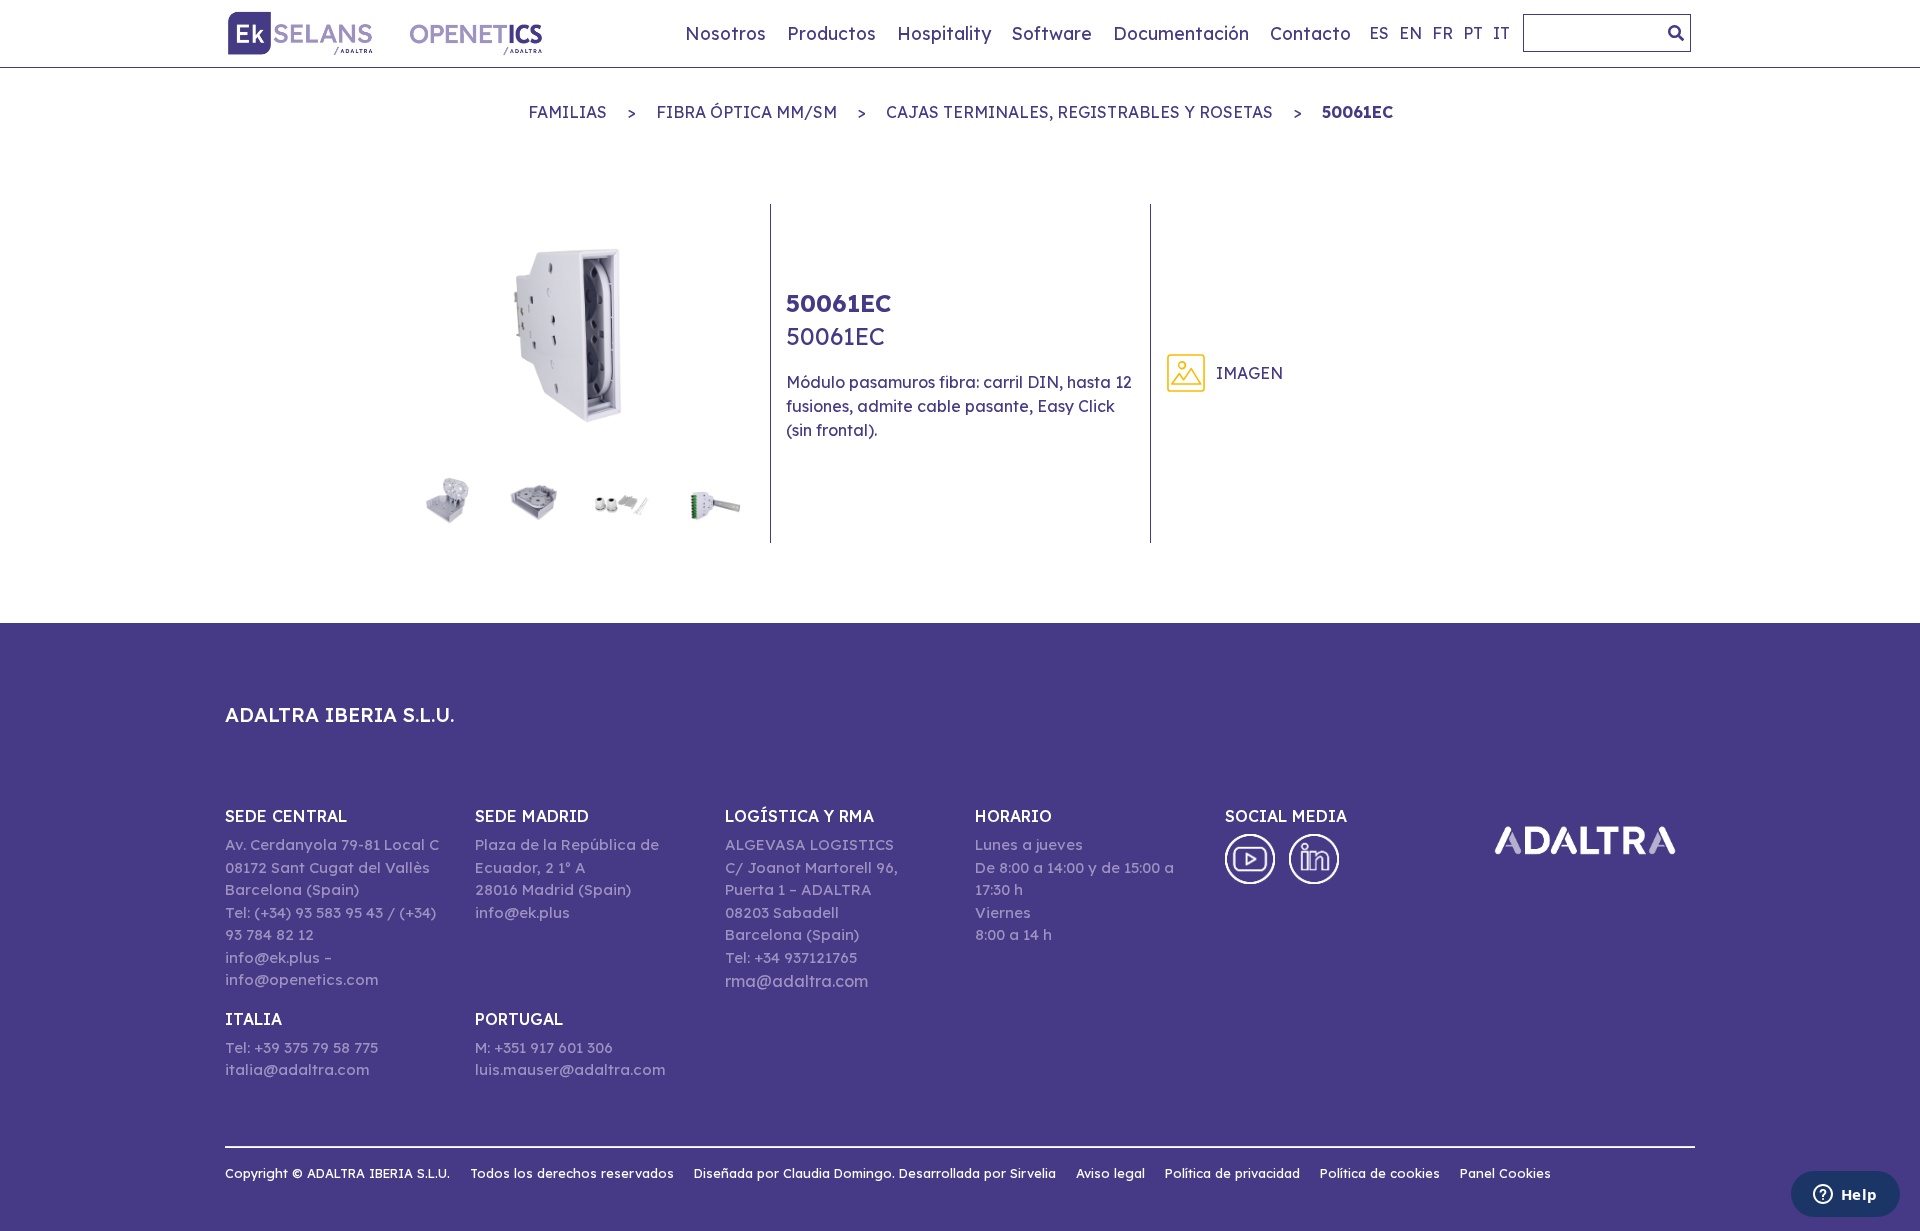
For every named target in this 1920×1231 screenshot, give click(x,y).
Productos (831, 33)
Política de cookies (1380, 1173)
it (1501, 33)
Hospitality (944, 33)
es (1379, 33)
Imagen (1249, 373)
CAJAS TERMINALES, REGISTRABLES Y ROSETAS (1079, 112)
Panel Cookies (1505, 1173)
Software (1052, 33)
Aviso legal (1110, 1173)
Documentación (1181, 33)
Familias (567, 112)
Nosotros (725, 33)
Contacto (1310, 33)
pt (1473, 33)
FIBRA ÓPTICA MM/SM (746, 112)
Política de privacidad (1232, 1173)
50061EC (1357, 112)
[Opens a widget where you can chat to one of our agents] (1845, 1196)
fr (1442, 33)
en (1410, 33)
